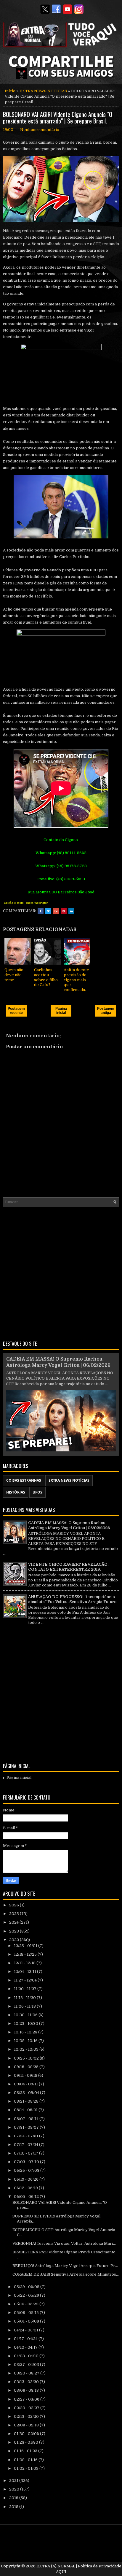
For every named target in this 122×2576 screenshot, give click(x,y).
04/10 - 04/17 (26, 2347)
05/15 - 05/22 (27, 2304)
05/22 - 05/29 (27, 2295)
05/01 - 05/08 (27, 2321)
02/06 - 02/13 (27, 2425)
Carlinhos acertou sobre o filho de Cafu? (46, 977)
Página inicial (61, 1011)
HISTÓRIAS (16, 1492)
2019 (14, 2498)
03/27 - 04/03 (27, 2365)
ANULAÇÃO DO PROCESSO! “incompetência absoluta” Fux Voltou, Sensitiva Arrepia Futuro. (73, 1599)
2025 (15, 1914)
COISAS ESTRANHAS (24, 1480)
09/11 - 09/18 (26, 2075)
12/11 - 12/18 (25, 1963)
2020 (15, 2489)
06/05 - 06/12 (27, 2197)
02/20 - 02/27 (27, 2408)
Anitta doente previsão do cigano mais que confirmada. (76, 980)
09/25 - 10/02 (27, 2058)
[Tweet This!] (48, 911)
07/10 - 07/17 (27, 2153)
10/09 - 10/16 (26, 2041)
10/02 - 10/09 (27, 2049)
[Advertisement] (61, 1273)
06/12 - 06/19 (26, 2188)
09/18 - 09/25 (27, 2067)
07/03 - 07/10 (27, 2162)
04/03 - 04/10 (27, 2356)
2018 (14, 2507)
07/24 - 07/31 (27, 2136)
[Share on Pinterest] (64, 911)
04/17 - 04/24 (26, 2339)
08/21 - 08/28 (27, 2101)
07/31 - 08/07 (27, 2127)
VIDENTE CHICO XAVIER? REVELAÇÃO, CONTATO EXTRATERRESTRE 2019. (68, 1567)
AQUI (61, 2572)
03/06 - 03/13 (27, 2390)
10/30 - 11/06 (26, 2015)
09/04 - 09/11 (26, 2084)
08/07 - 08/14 (27, 2119)
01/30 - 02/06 (27, 2434)
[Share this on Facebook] (41, 911)
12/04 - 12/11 (25, 1972)
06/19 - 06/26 (27, 2179)
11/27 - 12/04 (26, 1980)
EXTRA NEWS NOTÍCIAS (43, 91)
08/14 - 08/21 (26, 2110)
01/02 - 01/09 (27, 2468)
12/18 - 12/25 (26, 1954)
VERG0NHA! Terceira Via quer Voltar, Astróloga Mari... (64, 2243)
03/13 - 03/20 (27, 2382)
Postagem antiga (106, 1011)
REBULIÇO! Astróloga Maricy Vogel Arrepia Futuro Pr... (65, 2266)
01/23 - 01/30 (27, 2442)
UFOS (37, 1492)
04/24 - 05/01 (27, 2330)
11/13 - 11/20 (25, 1998)
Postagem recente (16, 1011)
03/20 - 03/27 (27, 2373)
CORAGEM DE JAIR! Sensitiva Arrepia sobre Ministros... (66, 2274)
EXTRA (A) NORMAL (56, 2566)
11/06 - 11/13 (25, 2006)
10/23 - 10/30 (27, 2023)
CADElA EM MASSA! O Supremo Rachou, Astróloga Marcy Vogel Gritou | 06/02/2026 (69, 1525)
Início (10, 91)
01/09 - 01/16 (26, 2460)
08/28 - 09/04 (27, 2093)
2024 (14, 1922)
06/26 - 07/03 (27, 2170)
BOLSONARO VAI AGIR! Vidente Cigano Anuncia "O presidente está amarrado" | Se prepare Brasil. (58, 118)
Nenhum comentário (40, 130)
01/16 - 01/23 (26, 2451)
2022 (15, 1940)
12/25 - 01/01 (26, 1946)
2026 (15, 1905)
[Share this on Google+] (56, 911)
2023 (15, 1931)
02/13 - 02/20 (27, 2416)
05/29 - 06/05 (27, 2287)
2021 (14, 2481)
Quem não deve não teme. (14, 975)
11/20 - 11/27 (26, 1989)
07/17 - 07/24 (27, 2145)
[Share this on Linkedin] (71, 911)
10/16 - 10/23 (26, 2032)
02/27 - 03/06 (27, 2399)
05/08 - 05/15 (27, 2313)
